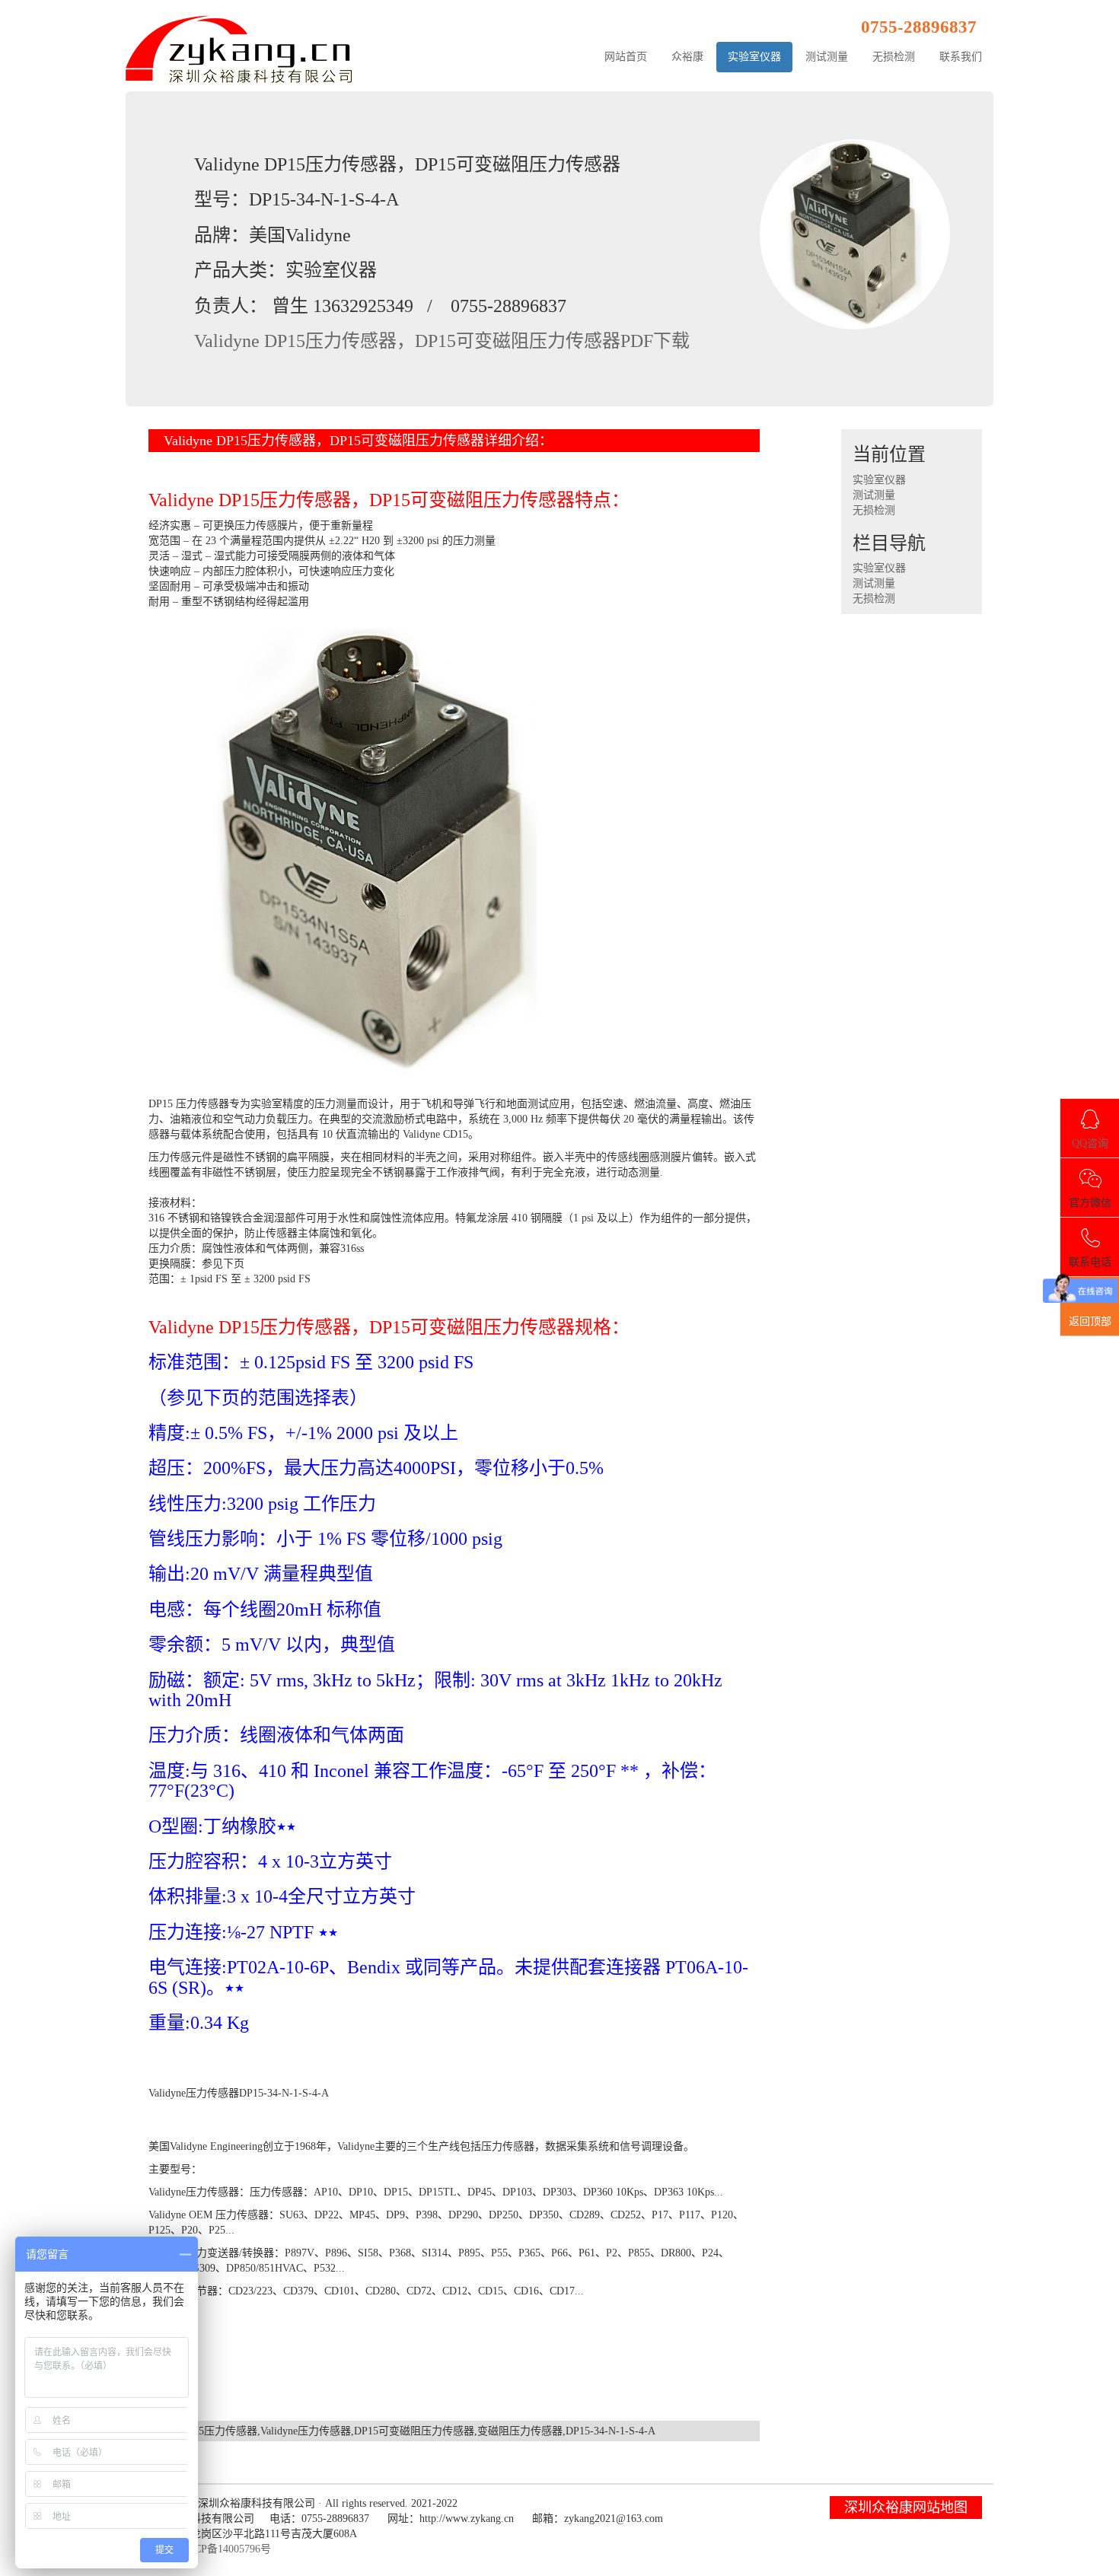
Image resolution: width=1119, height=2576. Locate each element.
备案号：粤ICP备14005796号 (204, 2549)
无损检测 (894, 57)
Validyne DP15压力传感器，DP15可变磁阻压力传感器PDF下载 (442, 341)
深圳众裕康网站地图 (906, 2508)
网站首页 (626, 57)
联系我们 (961, 57)
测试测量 (827, 57)
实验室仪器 (754, 57)
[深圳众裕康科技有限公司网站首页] (240, 48)
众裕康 (687, 57)
